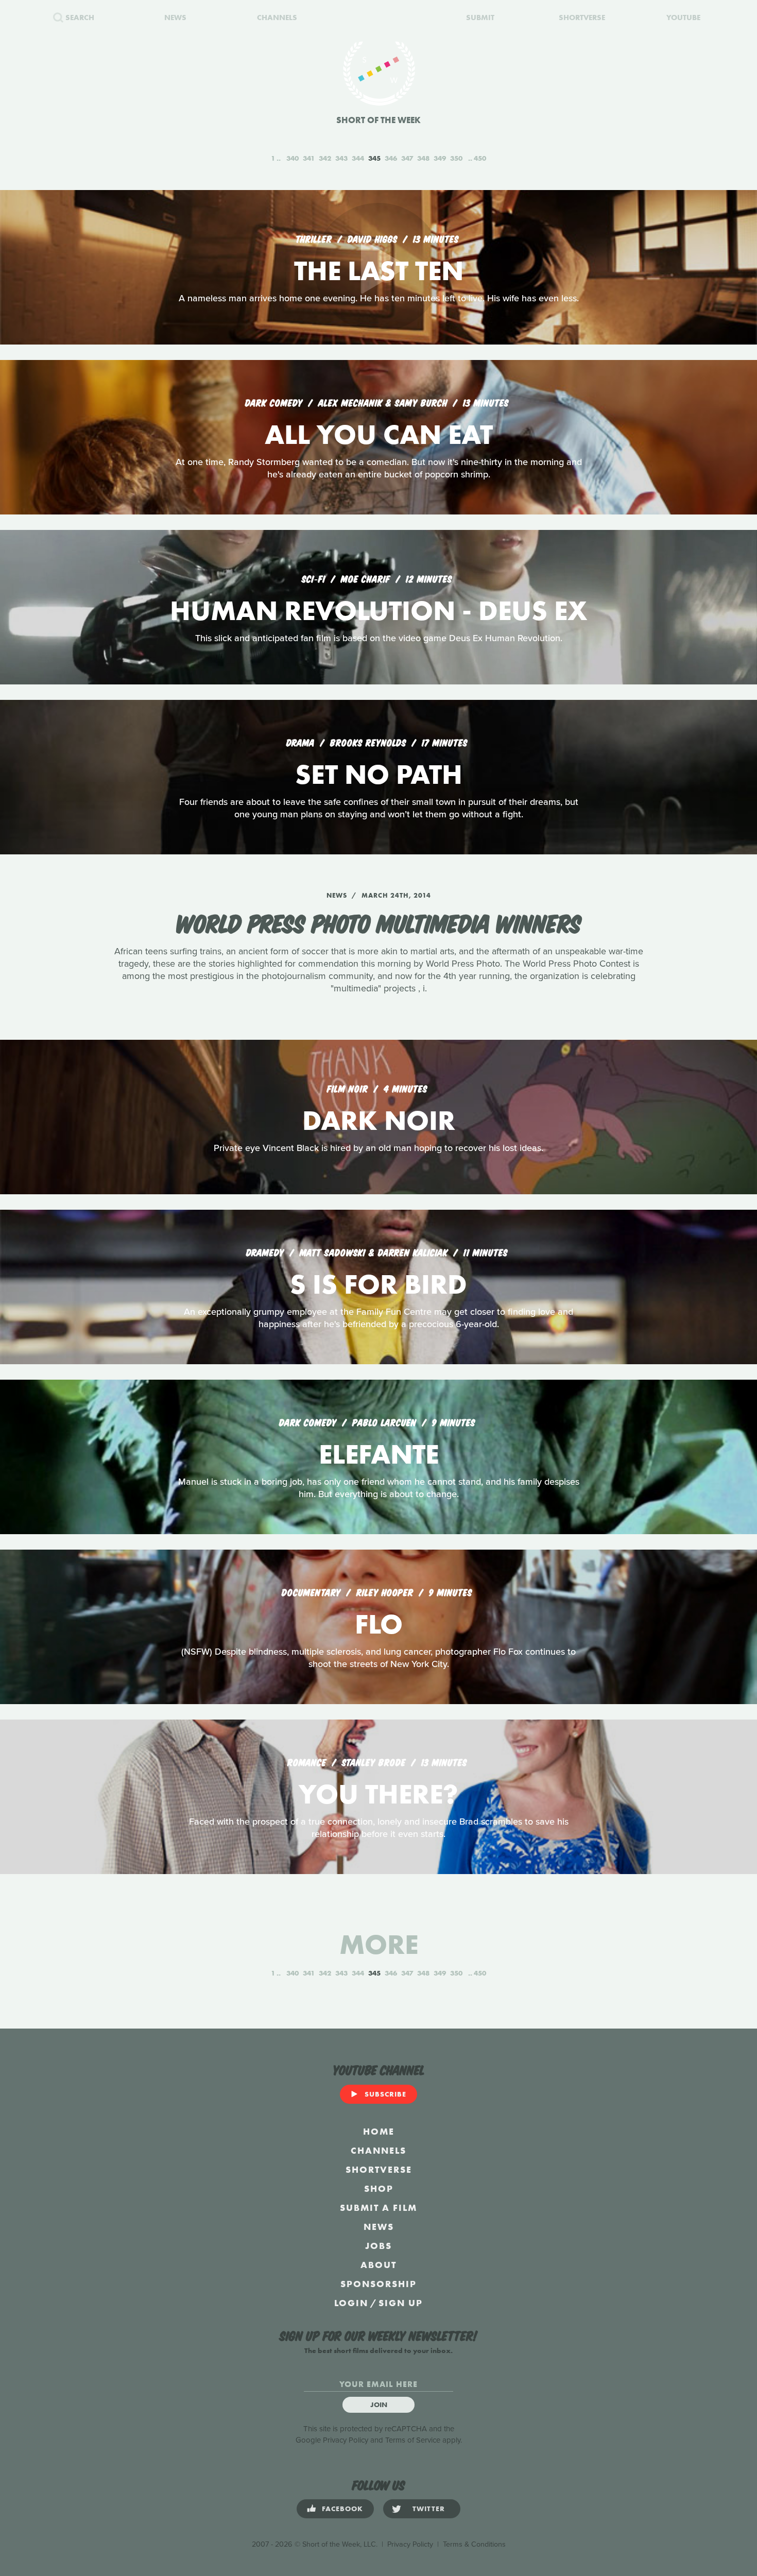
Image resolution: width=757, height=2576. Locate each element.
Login (351, 2303)
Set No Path (379, 774)
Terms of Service (413, 2440)
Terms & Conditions (474, 2544)
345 (374, 158)
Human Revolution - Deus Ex (378, 611)
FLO (379, 1624)
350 (456, 158)
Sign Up (401, 2303)
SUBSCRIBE (385, 2094)
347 (407, 158)
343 (341, 158)
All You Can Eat (379, 434)
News (379, 2227)
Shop (379, 2188)
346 (391, 158)
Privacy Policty (410, 2544)
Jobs (378, 2246)
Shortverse (379, 2169)
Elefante (379, 1454)
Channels (378, 2150)
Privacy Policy (346, 2440)
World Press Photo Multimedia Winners (379, 922)
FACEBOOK (342, 2509)
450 (480, 158)
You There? (378, 1794)
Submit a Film (378, 2208)
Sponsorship (378, 2284)
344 (358, 158)
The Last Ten (379, 271)
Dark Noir (379, 1120)
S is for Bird (378, 1284)
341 (309, 158)
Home (379, 2131)
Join (379, 2405)
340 (293, 158)
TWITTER (429, 2509)
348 (423, 158)
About (378, 2265)
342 (325, 158)
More (379, 1944)
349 (440, 158)
